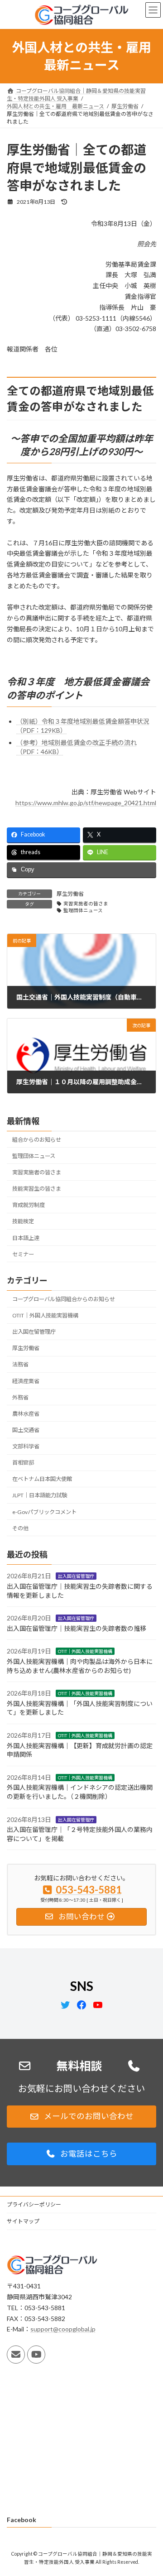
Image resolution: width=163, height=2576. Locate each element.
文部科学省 (26, 1446)
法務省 (20, 1365)
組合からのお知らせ (37, 1140)
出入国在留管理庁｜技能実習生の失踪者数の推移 (77, 1628)
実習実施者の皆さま (86, 904)
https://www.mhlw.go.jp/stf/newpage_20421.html (86, 803)
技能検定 (23, 1222)
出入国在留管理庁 (34, 1332)
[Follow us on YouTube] (36, 2355)
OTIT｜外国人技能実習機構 (45, 1315)
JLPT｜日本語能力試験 (40, 1496)
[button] (81, 2117)
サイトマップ (23, 2221)
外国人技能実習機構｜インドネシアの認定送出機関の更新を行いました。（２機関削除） (80, 1792)
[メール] (16, 2355)
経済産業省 (26, 1381)
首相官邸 (23, 1463)
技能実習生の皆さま (37, 1189)
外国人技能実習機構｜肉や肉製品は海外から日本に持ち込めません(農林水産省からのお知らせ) (80, 1666)
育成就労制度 (29, 1205)
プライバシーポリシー (34, 2204)
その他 (20, 1528)
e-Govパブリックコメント (44, 1512)
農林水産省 (26, 1414)
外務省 (20, 1397)
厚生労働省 (70, 894)
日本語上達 (26, 1238)
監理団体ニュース (83, 910)
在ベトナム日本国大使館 (42, 1479)
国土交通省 (26, 1430)
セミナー (23, 1254)
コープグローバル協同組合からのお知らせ (64, 1299)
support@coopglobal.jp (63, 2329)
